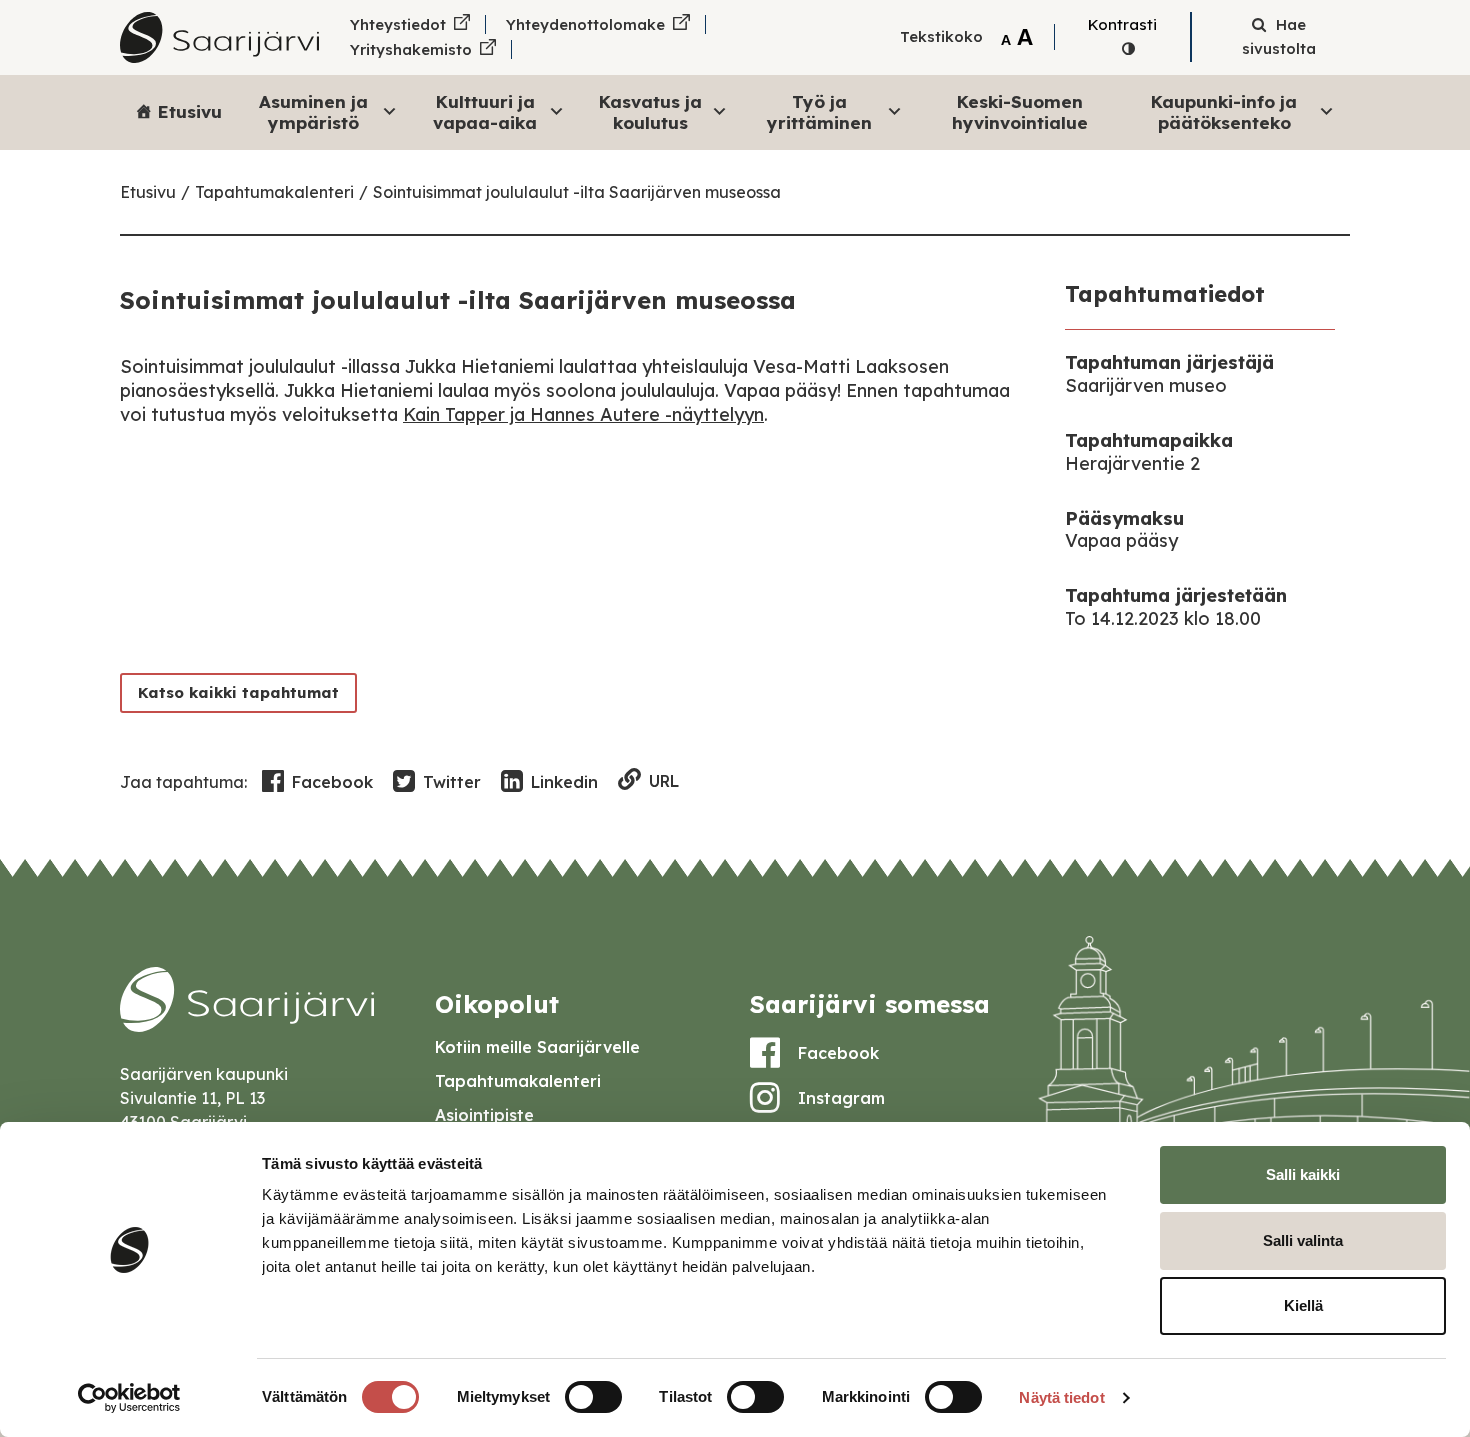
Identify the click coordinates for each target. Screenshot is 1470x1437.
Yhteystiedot (398, 24)
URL (664, 781)
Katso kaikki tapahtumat (238, 692)
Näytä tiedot (1061, 1397)
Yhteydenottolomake (585, 24)
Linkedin (564, 782)
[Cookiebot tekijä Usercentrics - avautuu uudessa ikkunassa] (129, 1398)
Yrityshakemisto (411, 49)
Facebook (332, 782)
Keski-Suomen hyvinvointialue (1020, 111)
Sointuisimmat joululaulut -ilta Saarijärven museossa (577, 192)
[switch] (593, 1397)
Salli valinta (1303, 1240)
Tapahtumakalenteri (274, 192)
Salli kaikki (1303, 1174)
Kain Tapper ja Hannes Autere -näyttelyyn (583, 414)
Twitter (452, 782)
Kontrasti (1122, 24)
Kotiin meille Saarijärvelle (537, 1047)
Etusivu (190, 111)
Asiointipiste (484, 1115)
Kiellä (1303, 1305)
